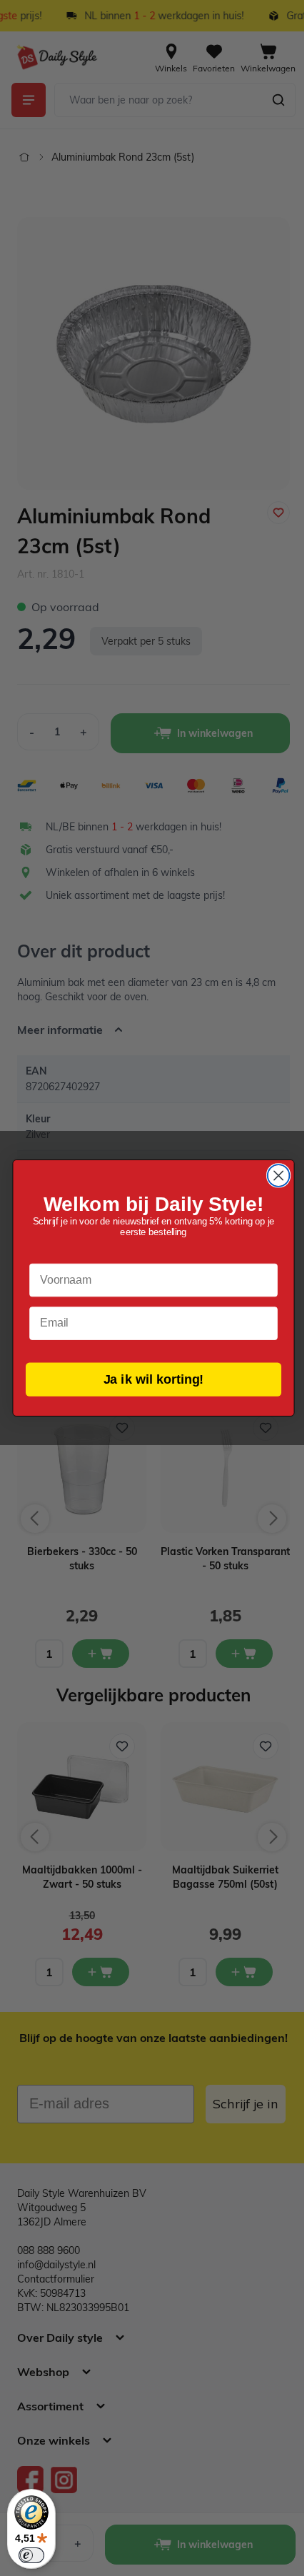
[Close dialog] (273, 1176)
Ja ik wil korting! (148, 1379)
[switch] (31, 2555)
